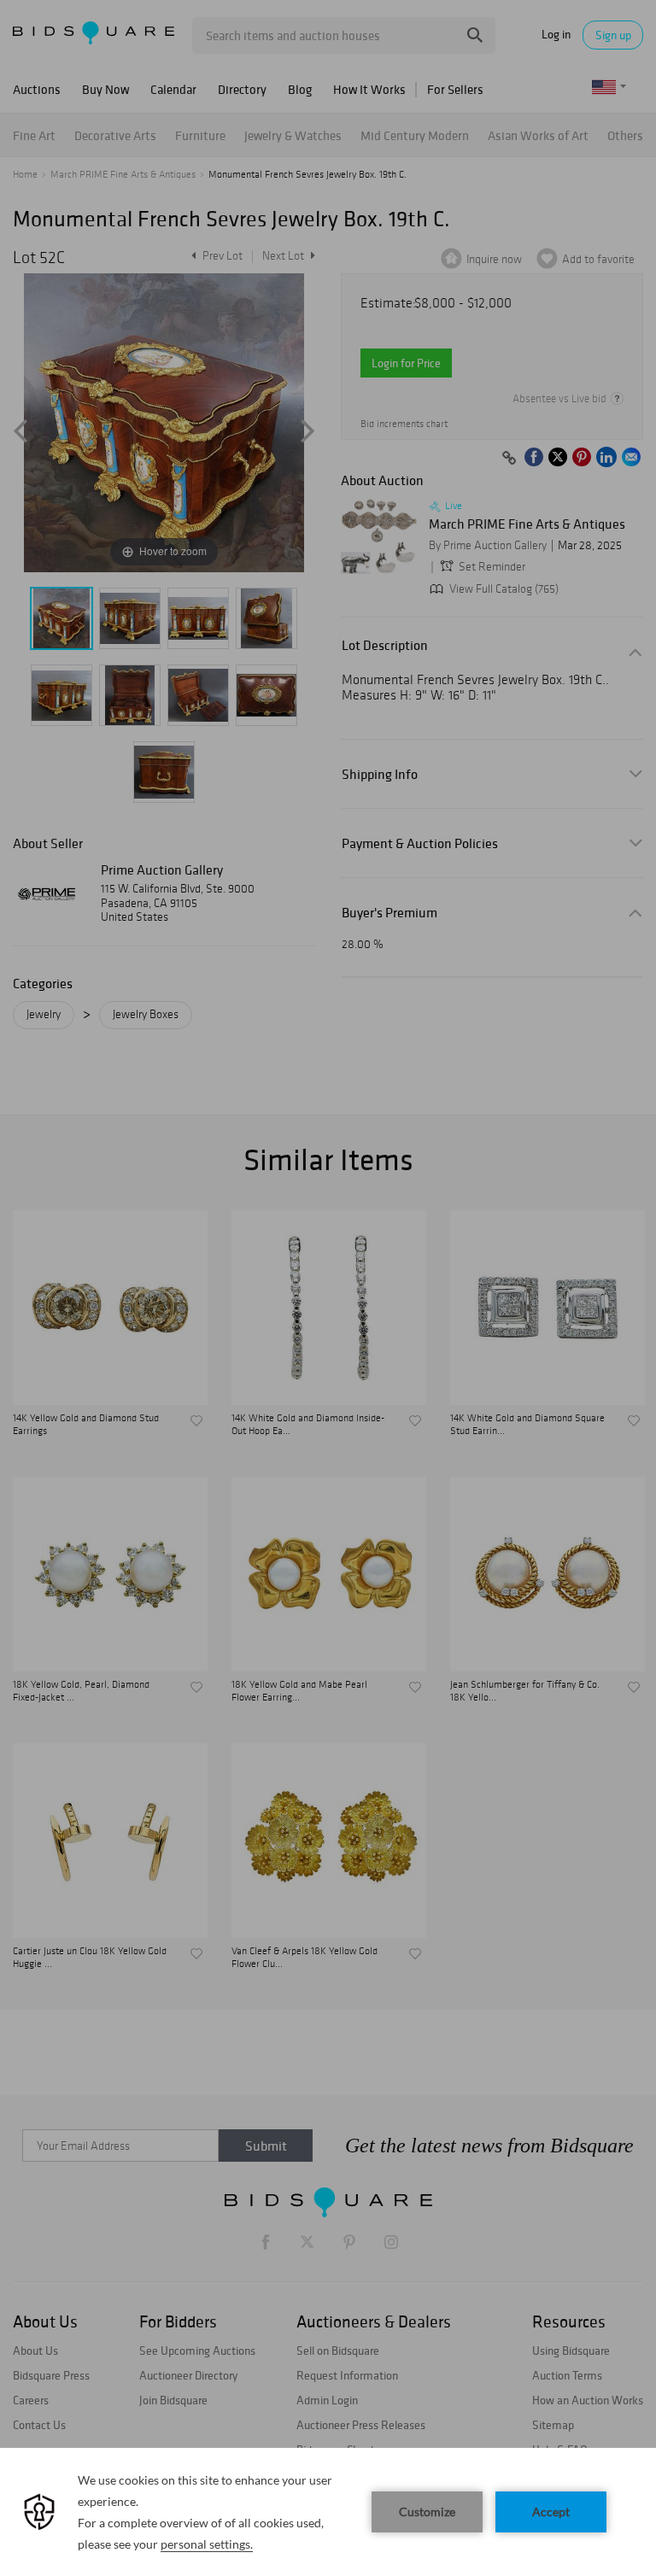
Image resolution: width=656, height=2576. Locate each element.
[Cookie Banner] (328, 2512)
